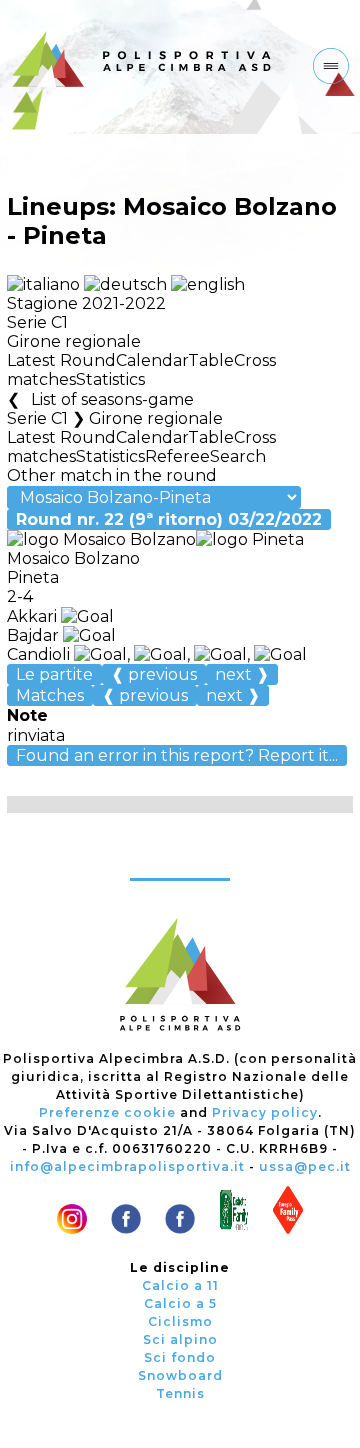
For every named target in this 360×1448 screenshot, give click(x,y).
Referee (177, 456)
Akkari (34, 616)
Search (238, 456)
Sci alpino (180, 1339)
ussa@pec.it (305, 1166)
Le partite (54, 674)
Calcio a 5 (180, 1303)
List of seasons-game (112, 399)
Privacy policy (265, 1112)
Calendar (152, 360)
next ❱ (242, 674)
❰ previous (154, 674)
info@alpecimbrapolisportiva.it (127, 1166)
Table (211, 360)
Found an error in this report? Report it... (177, 755)
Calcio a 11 (180, 1285)
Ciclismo (180, 1321)
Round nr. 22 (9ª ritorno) (169, 519)
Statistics (110, 379)
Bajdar (35, 635)
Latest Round (61, 360)
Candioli (40, 654)
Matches (50, 695)
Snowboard (180, 1375)
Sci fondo (180, 1357)
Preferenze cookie (107, 1112)
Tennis (180, 1393)
